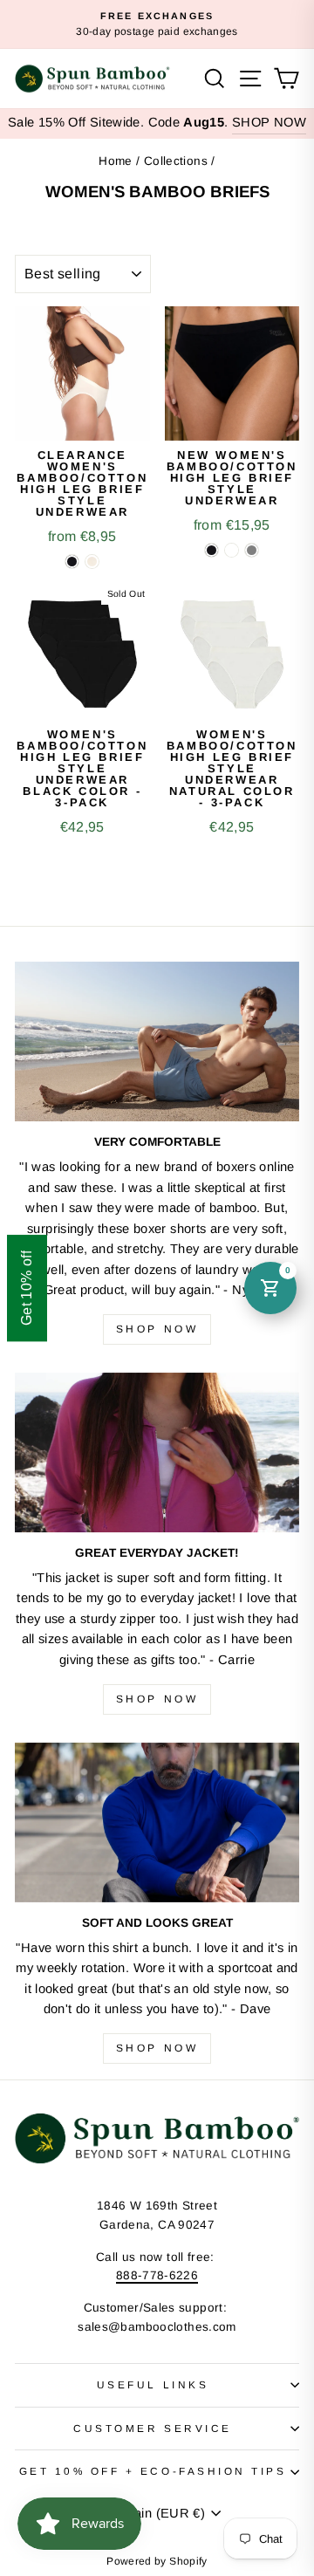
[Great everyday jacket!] (157, 1452)
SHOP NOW (269, 122)
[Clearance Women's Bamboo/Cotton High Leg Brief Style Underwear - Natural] (92, 562)
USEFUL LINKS (153, 2384)
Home (115, 161)
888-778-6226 (157, 2275)
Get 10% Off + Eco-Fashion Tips (153, 2471)
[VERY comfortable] (157, 1041)
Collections (176, 161)
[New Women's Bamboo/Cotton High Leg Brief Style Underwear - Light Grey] (252, 550)
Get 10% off (27, 1288)
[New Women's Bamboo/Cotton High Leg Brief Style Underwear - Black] (212, 550)
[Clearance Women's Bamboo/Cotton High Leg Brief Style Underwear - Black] (72, 562)
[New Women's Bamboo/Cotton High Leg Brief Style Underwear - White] (232, 550)
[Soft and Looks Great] (157, 1822)
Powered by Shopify (157, 2561)
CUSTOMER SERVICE (153, 2428)
